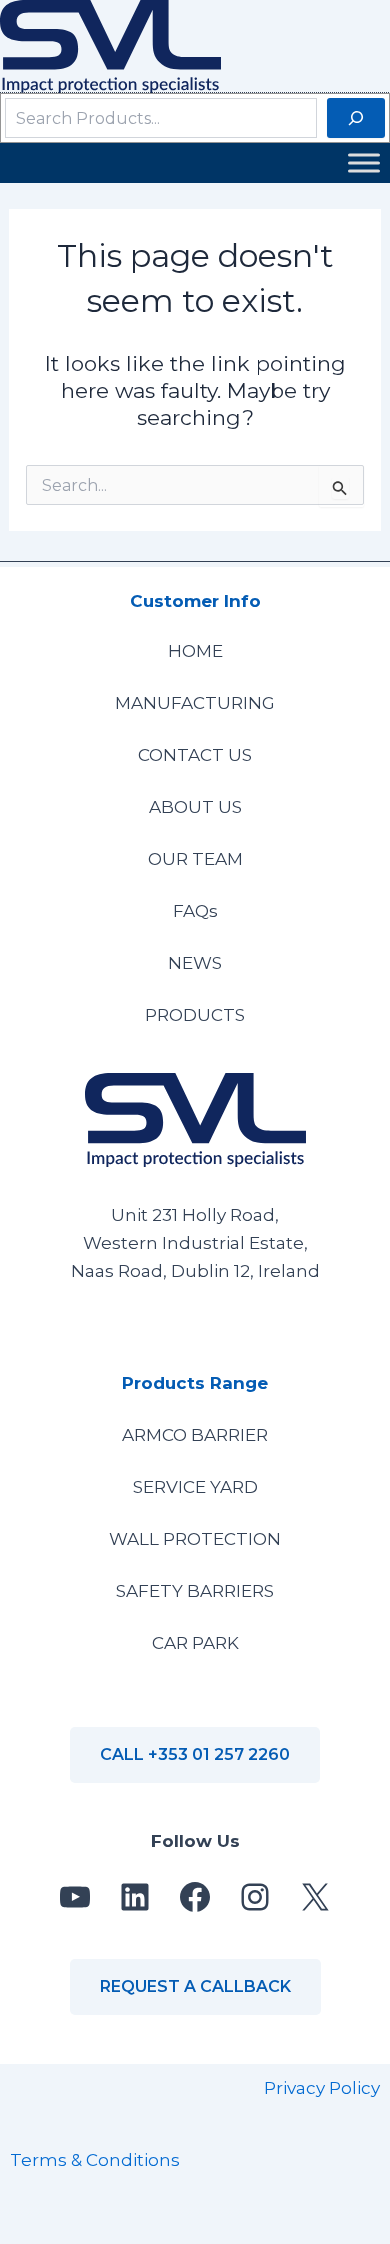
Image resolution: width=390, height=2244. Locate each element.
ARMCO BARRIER (195, 1435)
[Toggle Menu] (364, 163)
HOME (195, 651)
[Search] (356, 118)
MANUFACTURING (195, 703)
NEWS (195, 963)
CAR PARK (195, 1643)
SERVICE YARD (195, 1487)
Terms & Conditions (95, 2160)
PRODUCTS (195, 1015)
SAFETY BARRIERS (195, 1591)
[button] (195, 1755)
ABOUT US (195, 807)
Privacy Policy (322, 2088)
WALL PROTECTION (195, 1539)
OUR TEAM (195, 859)
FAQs (195, 911)
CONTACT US (195, 755)
